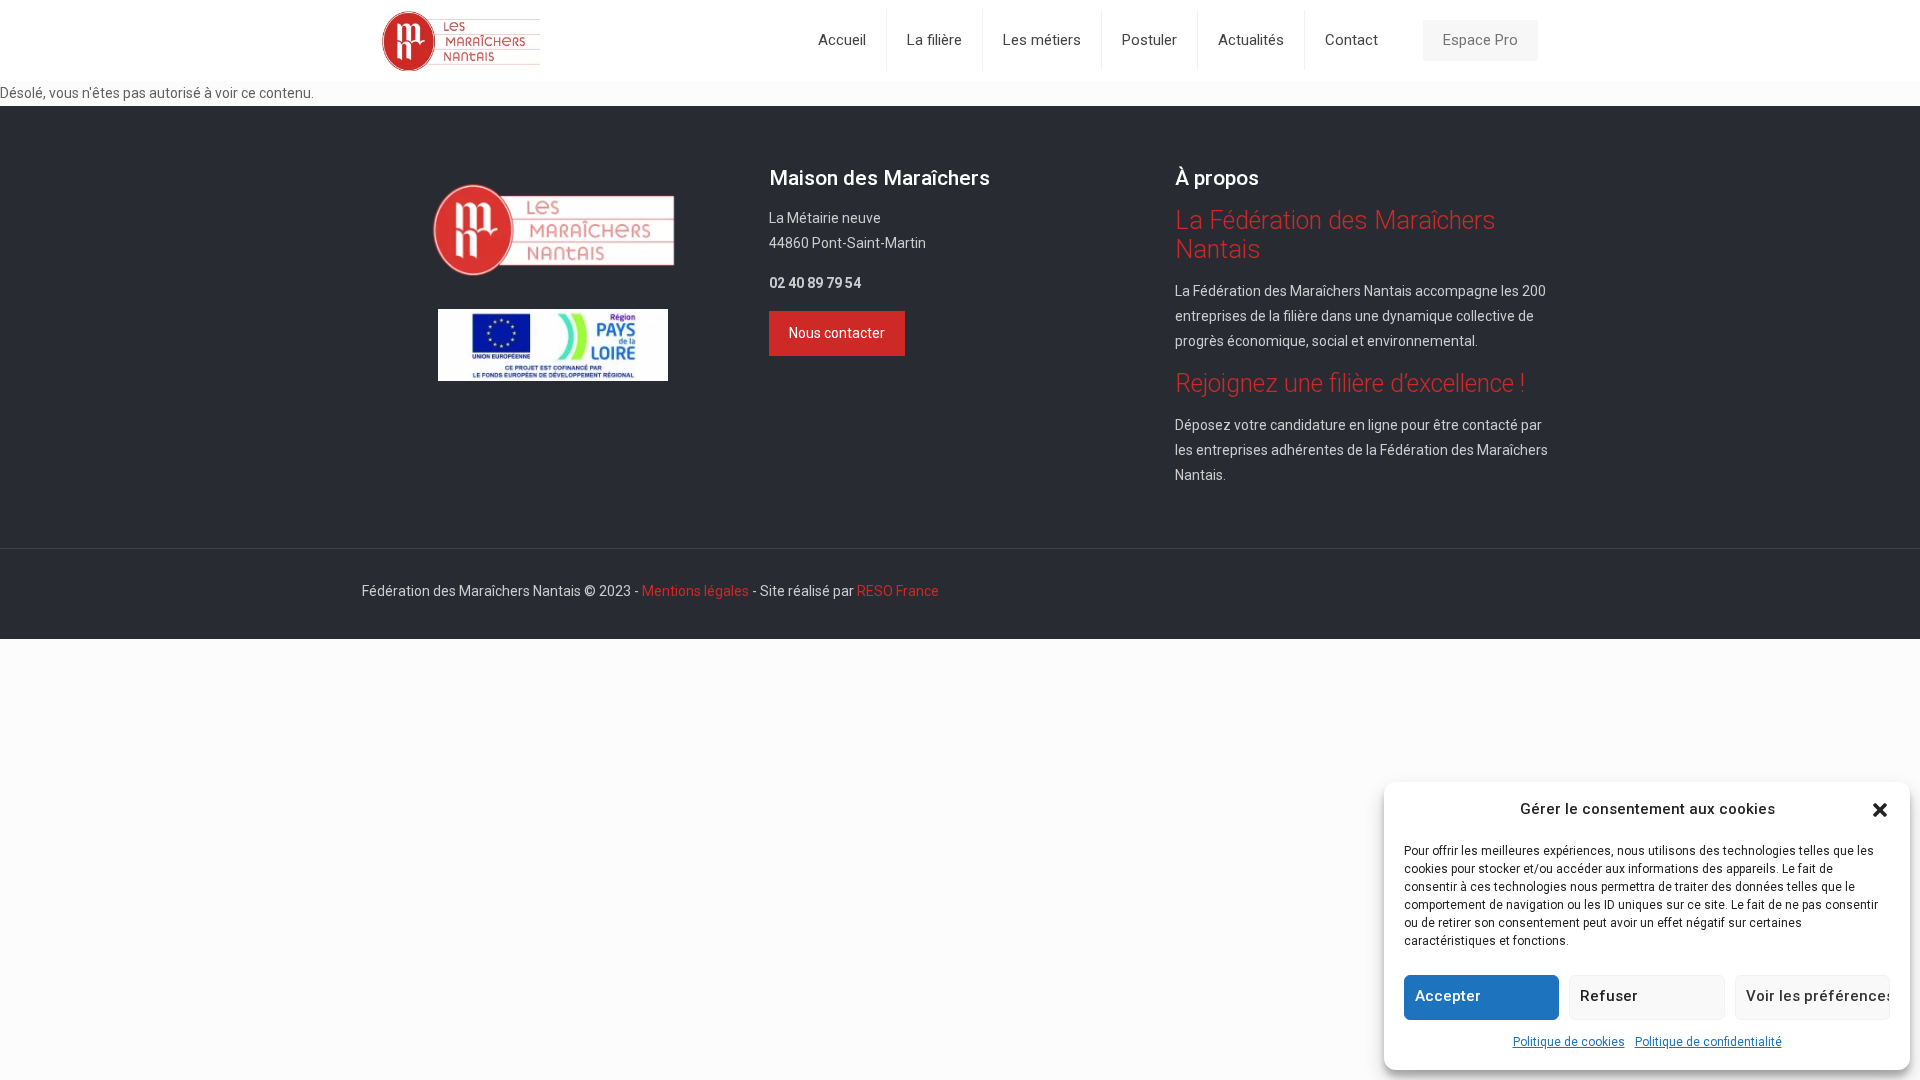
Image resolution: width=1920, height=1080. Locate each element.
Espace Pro (1480, 40)
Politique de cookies (1569, 1042)
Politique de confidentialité (1708, 1042)
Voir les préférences (1818, 996)
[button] (1880, 810)
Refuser (1609, 996)
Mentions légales (695, 591)
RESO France (898, 591)
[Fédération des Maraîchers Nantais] (461, 40)
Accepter (1448, 996)
